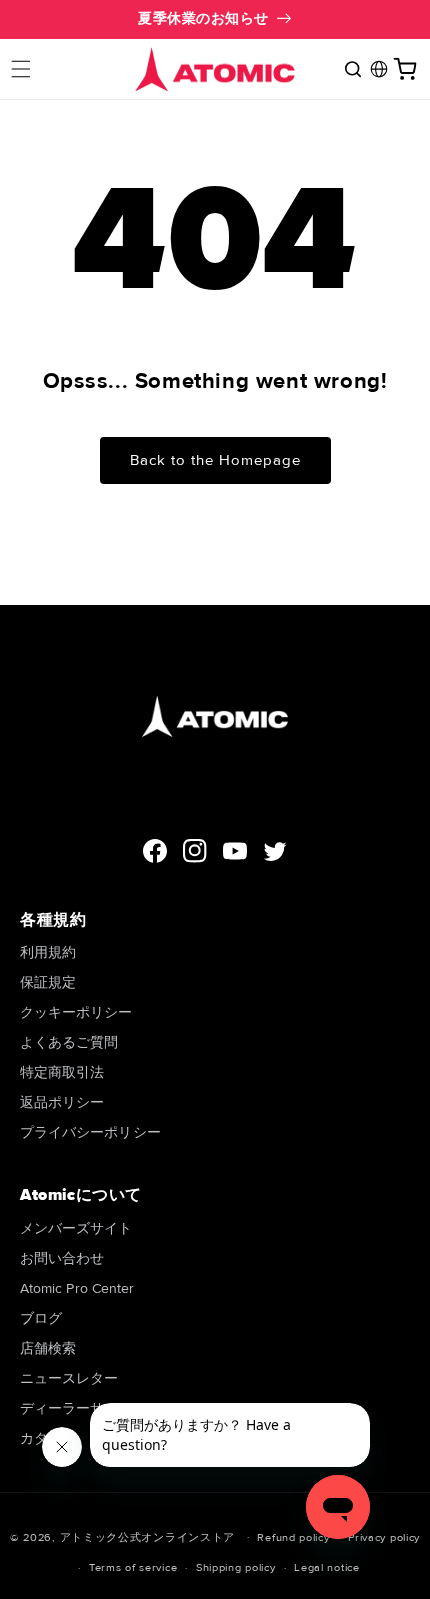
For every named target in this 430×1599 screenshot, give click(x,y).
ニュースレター (69, 1378)
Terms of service (133, 1567)
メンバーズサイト (76, 1228)
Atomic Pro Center (77, 1288)
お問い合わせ (62, 1258)
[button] (21, 69)
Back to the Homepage (215, 460)
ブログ (41, 1318)
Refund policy (293, 1537)
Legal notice (326, 1567)
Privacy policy (384, 1537)
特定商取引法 (62, 1072)
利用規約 (48, 952)
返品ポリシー (62, 1102)
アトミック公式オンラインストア (148, 1536)
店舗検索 (48, 1348)
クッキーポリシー (76, 1012)
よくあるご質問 (69, 1042)
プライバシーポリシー (90, 1132)
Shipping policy (236, 1567)
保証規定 (48, 982)
